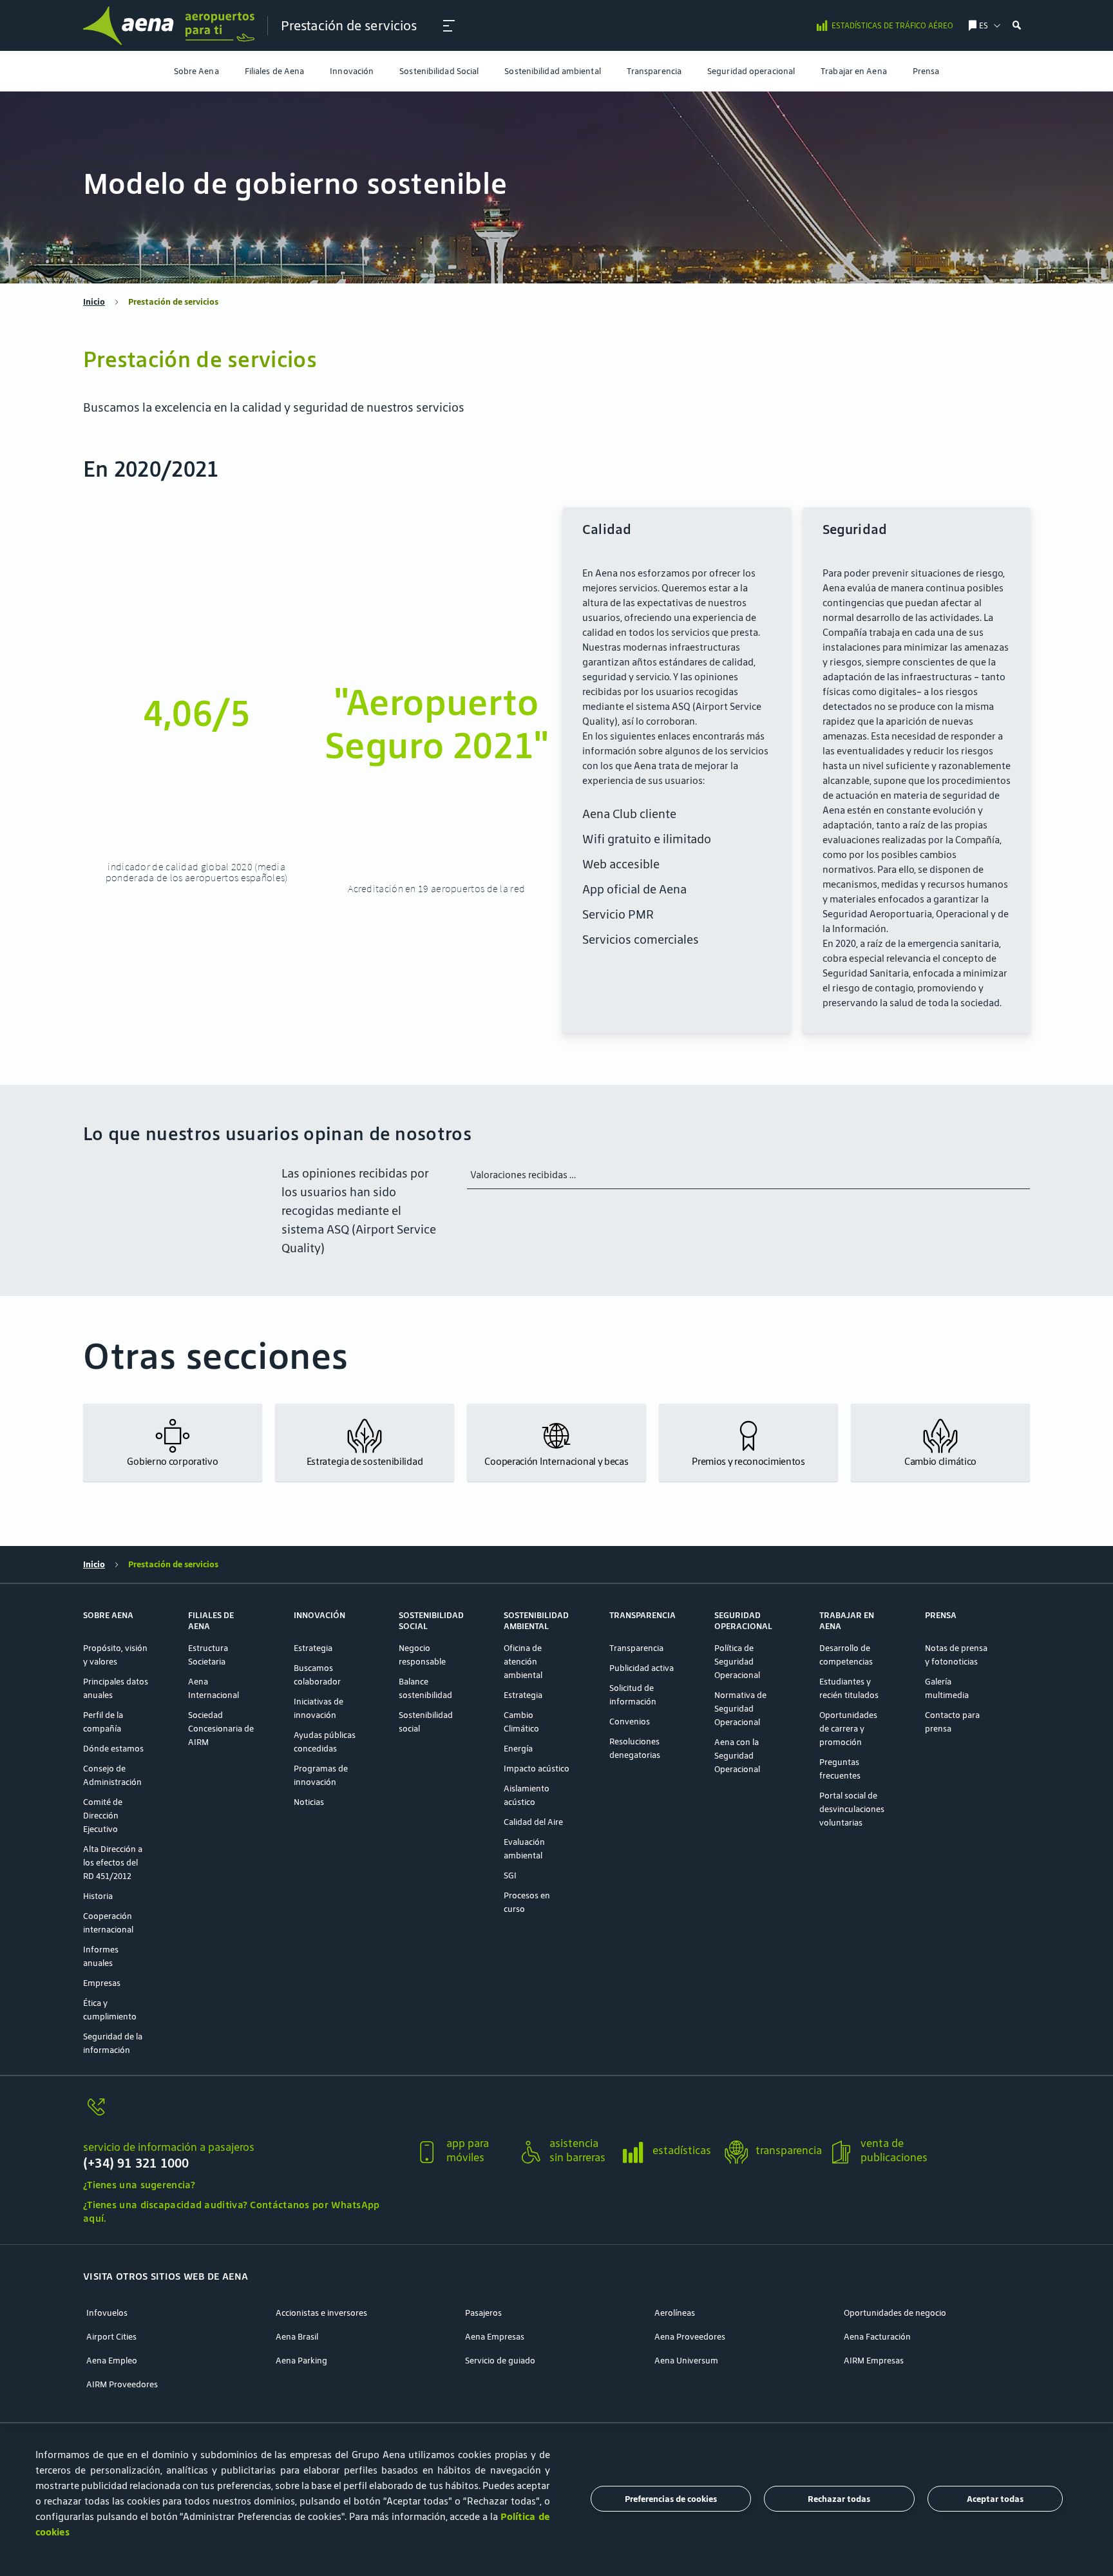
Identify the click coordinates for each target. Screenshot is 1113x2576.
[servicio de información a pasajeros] (244, 2114)
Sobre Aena (196, 71)
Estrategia (313, 1648)
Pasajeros (483, 2313)
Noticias (309, 1802)
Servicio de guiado (500, 2361)
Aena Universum (686, 2361)
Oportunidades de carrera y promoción (848, 1729)
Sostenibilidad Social (439, 71)
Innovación (352, 71)
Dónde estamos (113, 1749)
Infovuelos (107, 2313)
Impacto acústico (537, 1769)
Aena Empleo (112, 2361)
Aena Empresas (495, 2337)
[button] (449, 26)
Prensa (926, 71)
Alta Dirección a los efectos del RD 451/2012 (113, 1863)
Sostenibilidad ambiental (552, 71)
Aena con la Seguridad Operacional (737, 1756)
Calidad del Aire (533, 1822)
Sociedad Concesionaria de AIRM (221, 1729)
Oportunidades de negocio (895, 2313)
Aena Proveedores (690, 2337)
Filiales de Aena (275, 71)
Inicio (94, 302)
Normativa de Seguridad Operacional (740, 1709)
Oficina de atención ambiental (523, 1662)
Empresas (102, 1983)
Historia (98, 1896)
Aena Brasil (297, 2337)
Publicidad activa (642, 1668)
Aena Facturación (877, 2337)
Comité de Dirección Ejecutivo (103, 1816)
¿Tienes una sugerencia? (139, 2185)
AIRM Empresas (874, 2361)
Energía (518, 1749)
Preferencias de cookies (671, 2499)
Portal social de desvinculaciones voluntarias (852, 1809)
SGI (510, 1875)
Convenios (630, 1722)
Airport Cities (111, 2337)
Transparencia (654, 71)
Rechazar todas (839, 2499)
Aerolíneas (675, 2313)
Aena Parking (301, 2361)
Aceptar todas (995, 2499)
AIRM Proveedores (122, 2384)
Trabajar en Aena (854, 71)
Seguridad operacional (751, 71)
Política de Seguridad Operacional (737, 1662)
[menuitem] (196, 71)
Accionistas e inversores (321, 2313)
